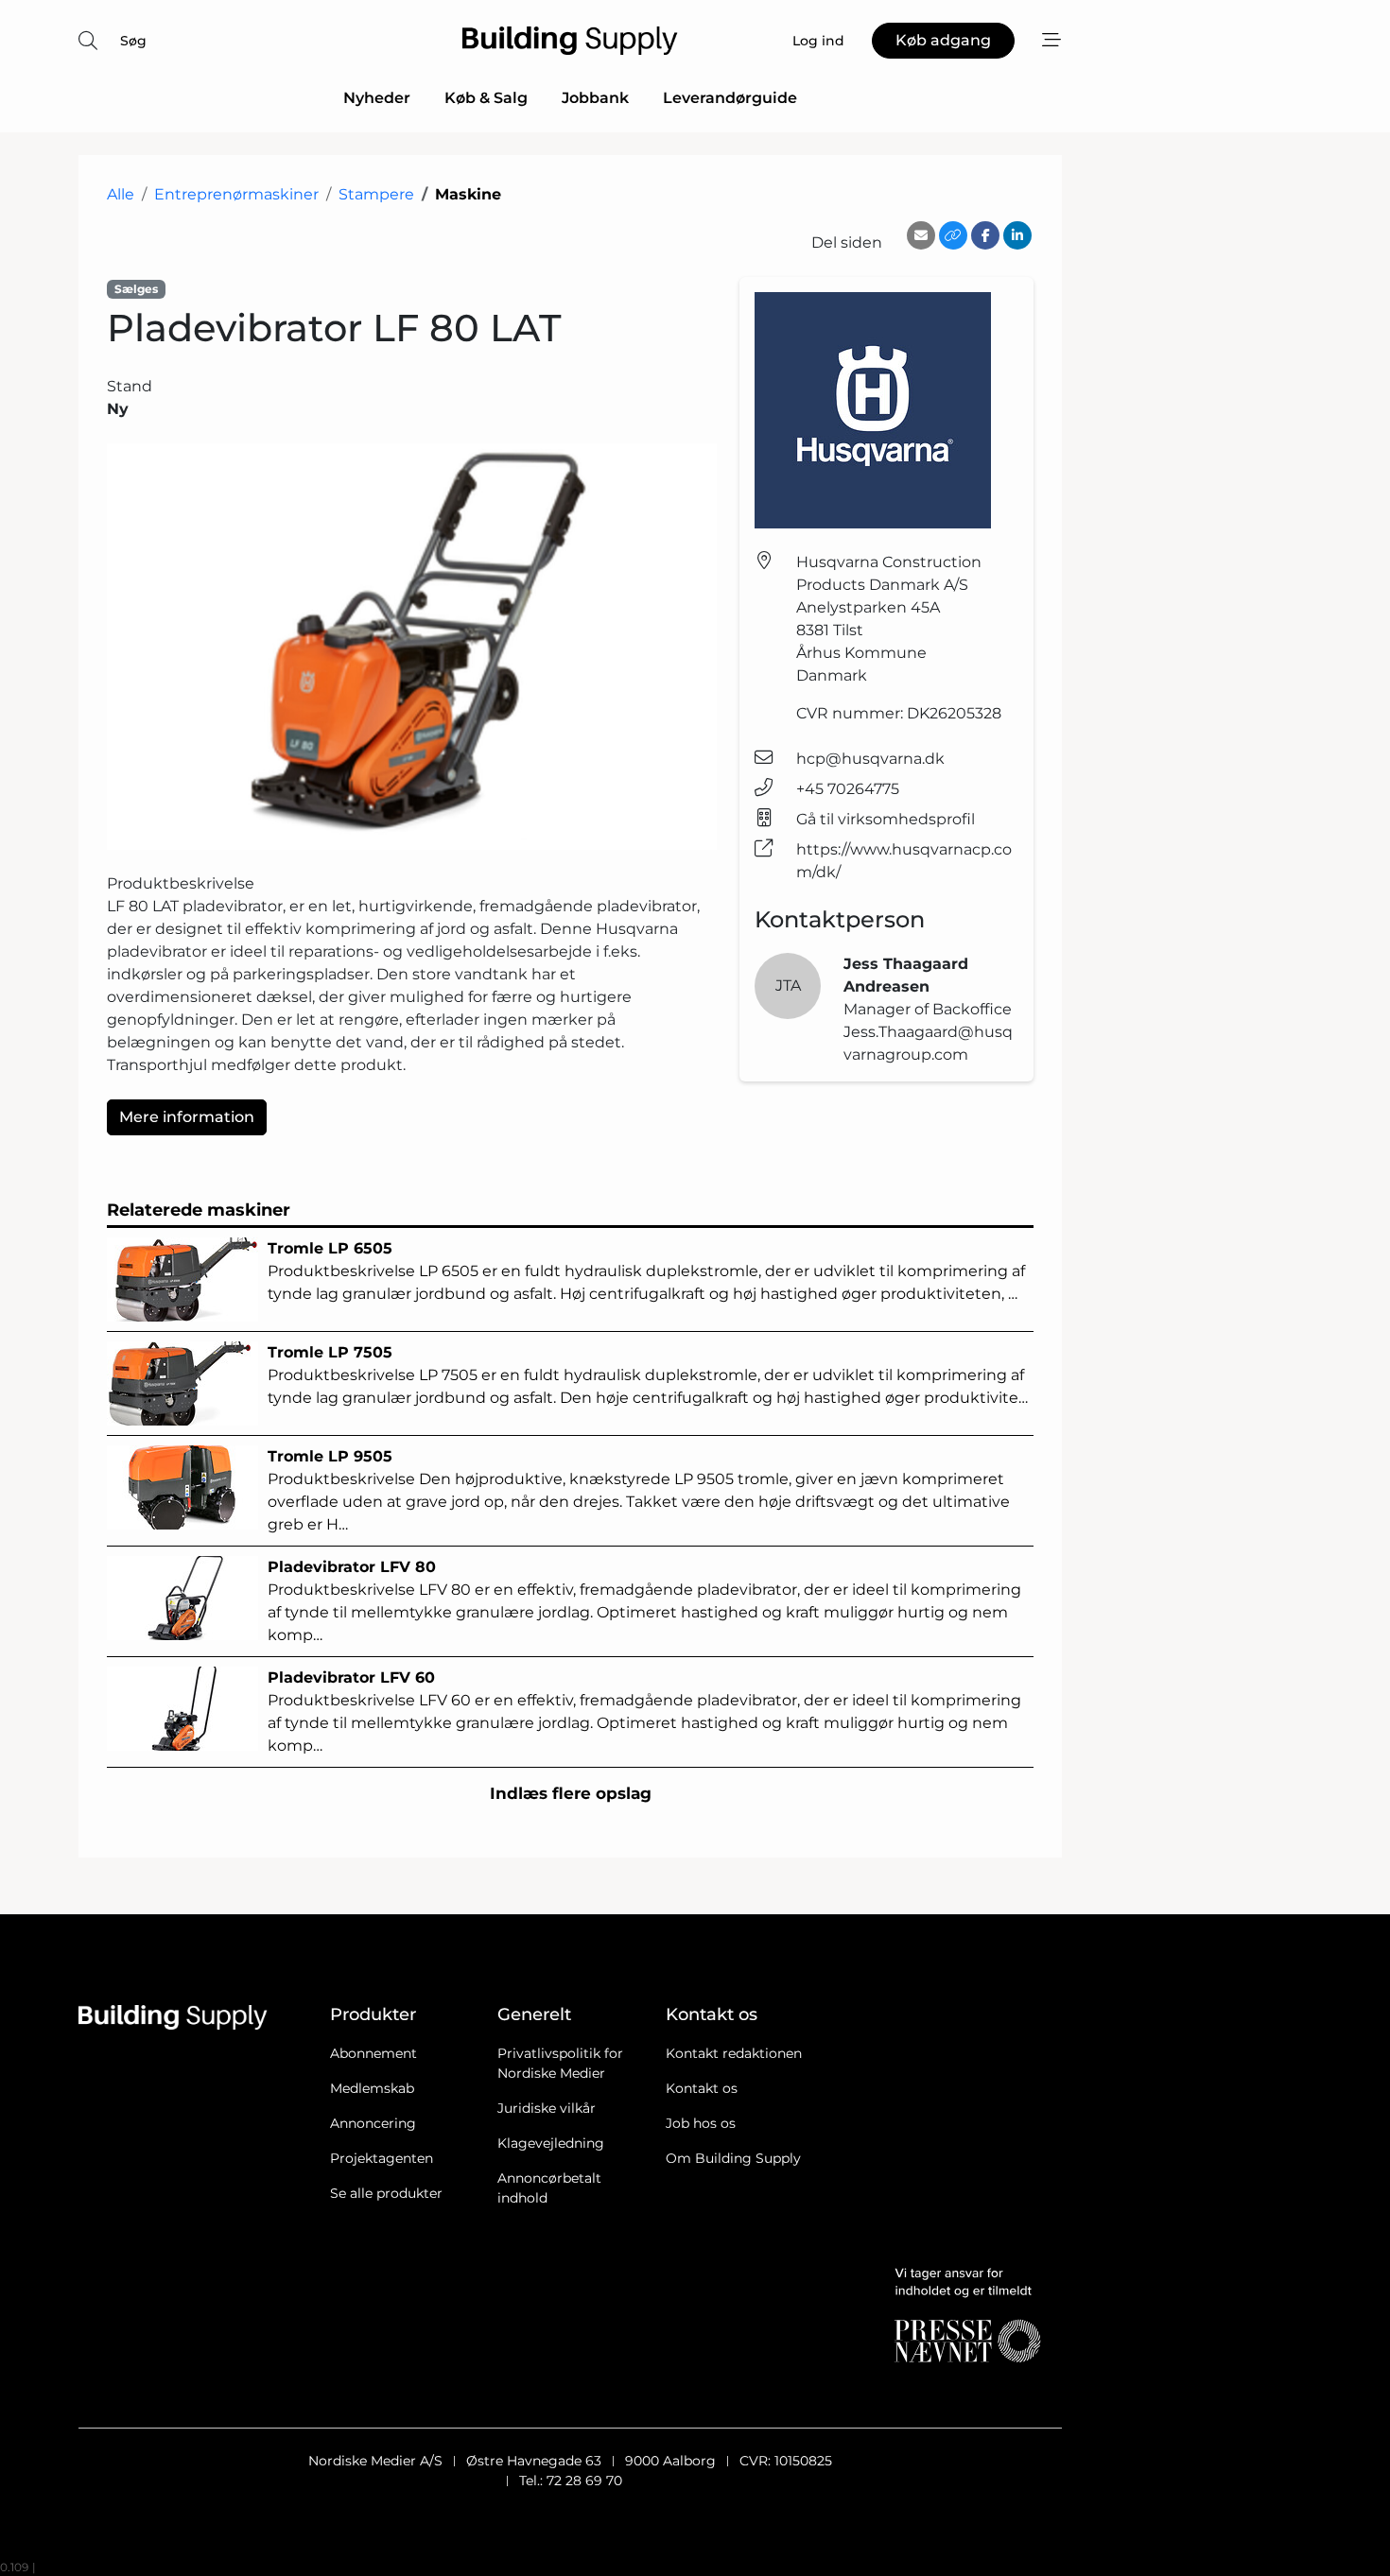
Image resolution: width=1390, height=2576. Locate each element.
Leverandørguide (730, 98)
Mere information (187, 1117)
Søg (133, 41)
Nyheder (377, 98)
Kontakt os (702, 2088)
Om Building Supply (733, 2158)
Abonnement (374, 2053)
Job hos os (701, 2123)
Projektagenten (382, 2158)
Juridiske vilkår (547, 2108)
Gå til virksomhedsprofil (886, 819)
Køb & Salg (486, 98)
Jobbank (595, 98)
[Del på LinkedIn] (1017, 235)
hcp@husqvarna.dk (870, 759)
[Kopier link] (953, 235)
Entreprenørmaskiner (236, 194)
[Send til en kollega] (921, 235)
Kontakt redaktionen (734, 2053)
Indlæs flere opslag (571, 1793)
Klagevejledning (551, 2143)
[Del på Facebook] (985, 235)
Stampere (376, 194)
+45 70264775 (848, 789)
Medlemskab (372, 2088)
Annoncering (373, 2123)
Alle (121, 194)
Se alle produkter (386, 2193)
